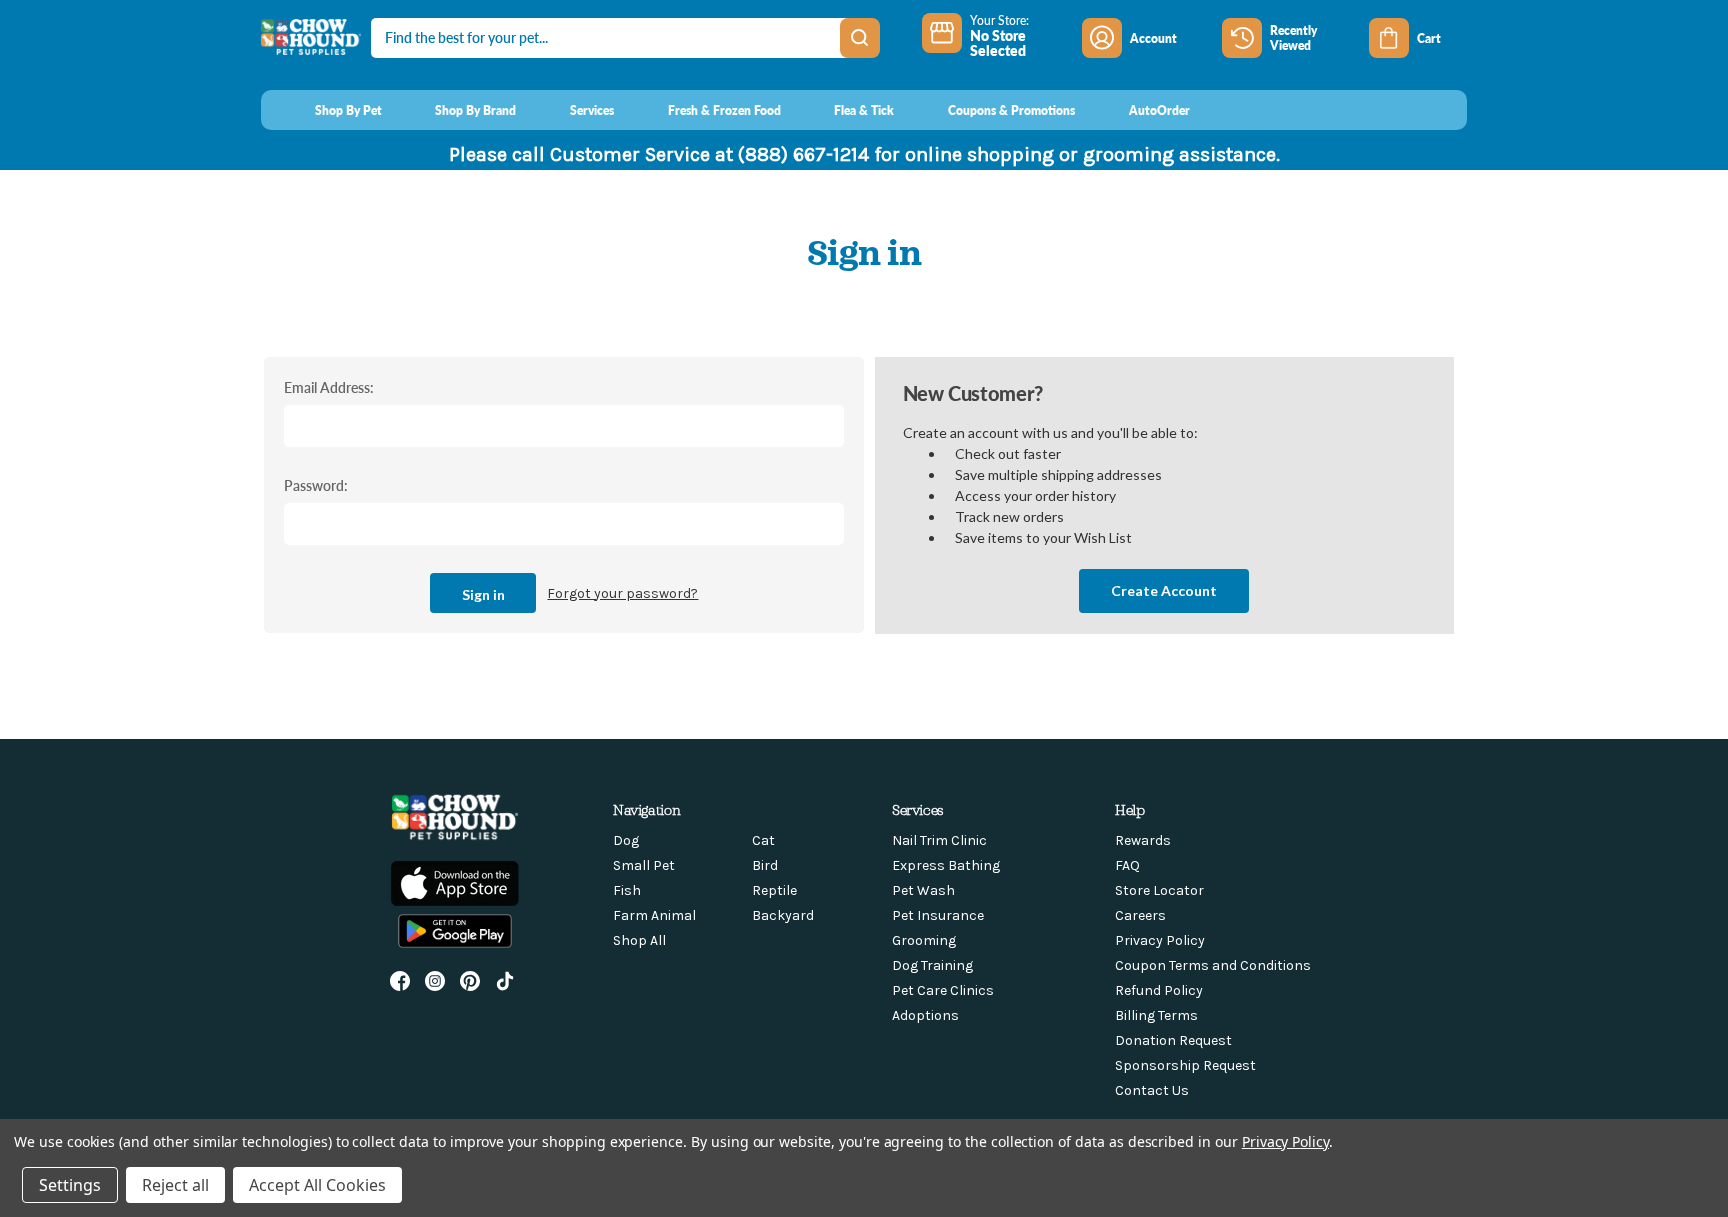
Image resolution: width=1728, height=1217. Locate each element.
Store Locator (1159, 890)
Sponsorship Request (1185, 1065)
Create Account (1164, 590)
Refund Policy (1159, 990)
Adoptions (925, 1015)
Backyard (783, 915)
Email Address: (329, 387)
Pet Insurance (938, 915)
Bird (765, 865)
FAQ (1127, 865)
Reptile (774, 890)
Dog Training (932, 965)
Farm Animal (654, 915)
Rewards (1143, 840)
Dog (626, 840)
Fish (627, 890)
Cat (763, 840)
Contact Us (1152, 1090)
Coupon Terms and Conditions (1213, 965)
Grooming (924, 940)
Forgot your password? (622, 593)
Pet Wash (923, 890)
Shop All (639, 940)
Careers (1140, 915)
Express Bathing (946, 865)
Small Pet (644, 865)
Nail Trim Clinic (939, 840)
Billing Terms (1156, 1015)
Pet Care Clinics (943, 990)
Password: (316, 485)
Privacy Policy (1160, 940)
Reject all (175, 1185)
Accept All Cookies (317, 1185)
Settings (70, 1185)
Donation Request (1173, 1040)
